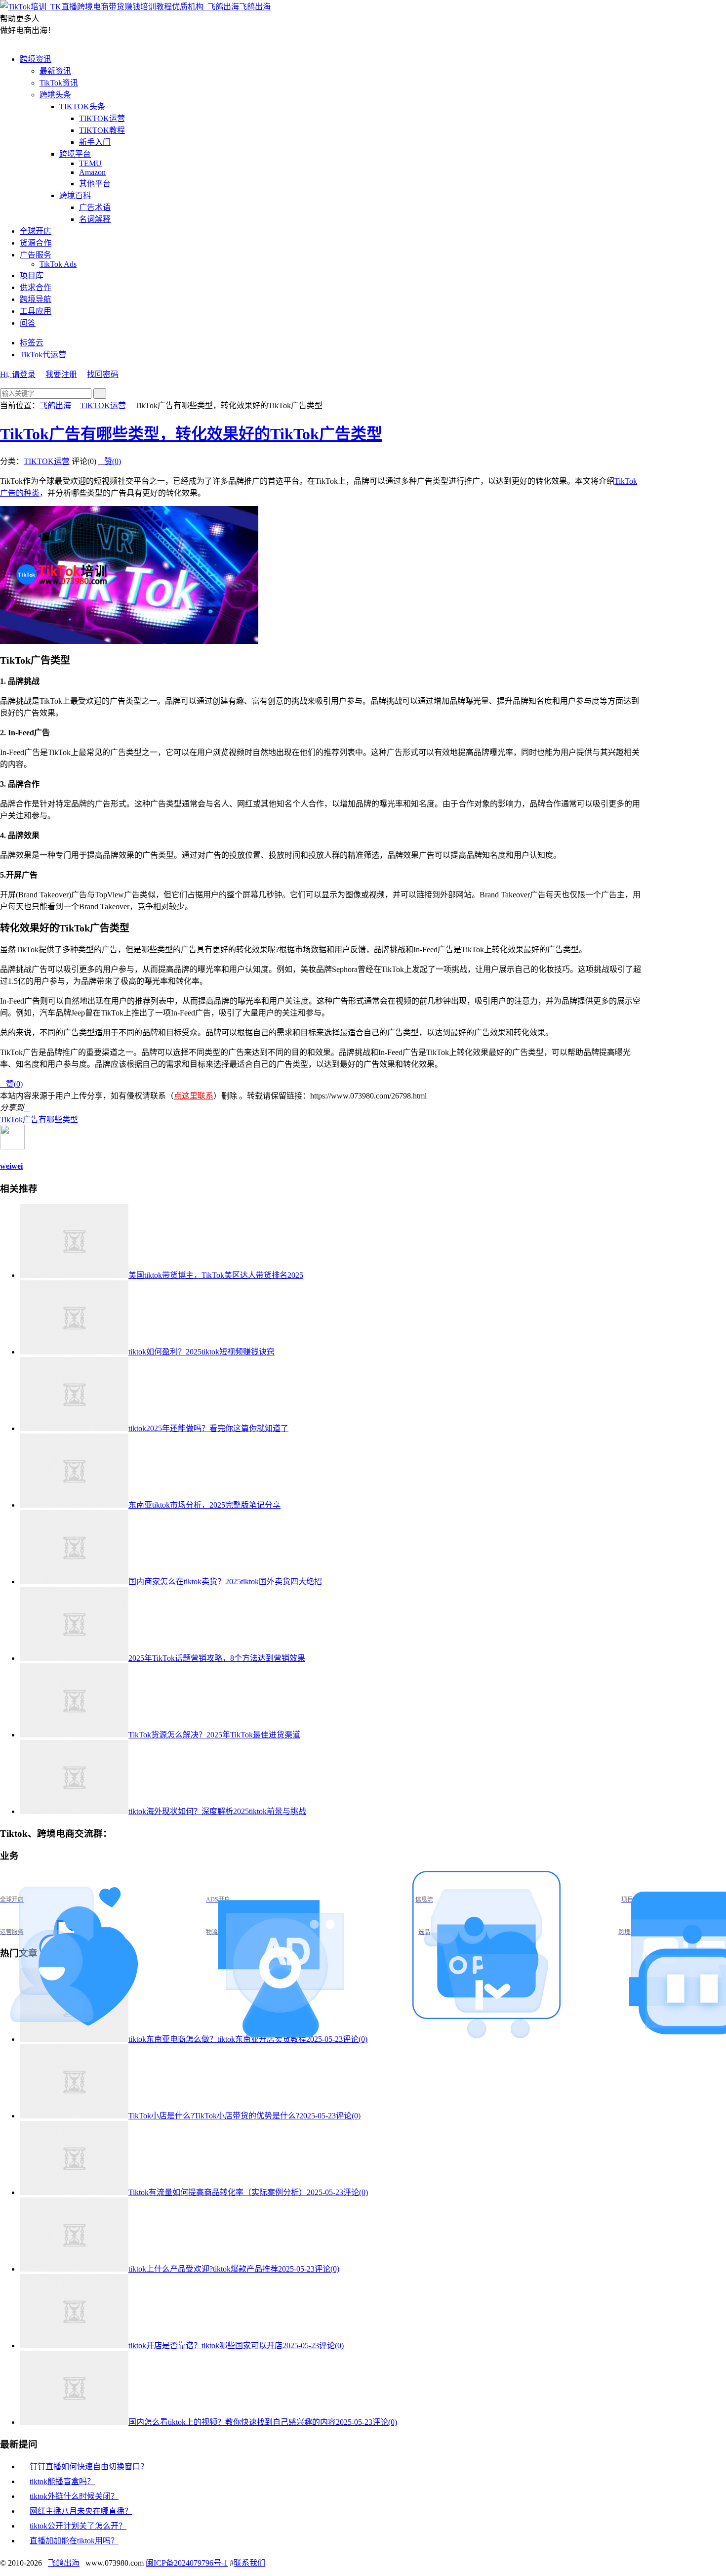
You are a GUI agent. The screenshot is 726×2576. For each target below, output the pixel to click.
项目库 (32, 275)
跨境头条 (55, 95)
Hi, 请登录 (18, 374)
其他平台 (95, 184)
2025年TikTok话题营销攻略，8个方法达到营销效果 (217, 1658)
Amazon (92, 172)
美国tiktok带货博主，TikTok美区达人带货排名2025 (216, 1275)
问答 (28, 323)
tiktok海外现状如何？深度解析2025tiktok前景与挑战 (217, 1811)
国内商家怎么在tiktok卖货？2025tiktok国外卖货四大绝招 (225, 1582)
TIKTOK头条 (82, 106)
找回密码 (103, 374)
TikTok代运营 (43, 355)
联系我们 (249, 2563)
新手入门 (95, 142)
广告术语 (95, 207)
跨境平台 (75, 154)
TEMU (90, 163)
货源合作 (36, 243)
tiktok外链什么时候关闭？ (74, 2496)
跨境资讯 (36, 59)
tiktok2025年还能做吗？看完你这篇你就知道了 (208, 1428)
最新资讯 (55, 71)
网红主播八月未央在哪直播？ (81, 2511)
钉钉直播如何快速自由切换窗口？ (89, 2467)
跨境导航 (36, 299)
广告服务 (36, 255)
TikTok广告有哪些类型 (39, 1119)
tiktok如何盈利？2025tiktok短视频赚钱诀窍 (202, 1352)
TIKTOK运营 (102, 118)
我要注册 (61, 374)
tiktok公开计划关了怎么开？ (78, 2526)
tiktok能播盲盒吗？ (62, 2481)
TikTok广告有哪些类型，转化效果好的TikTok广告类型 (191, 434)
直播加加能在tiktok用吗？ (74, 2541)
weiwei (11, 1166)
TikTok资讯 (59, 83)
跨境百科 (75, 195)
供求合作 (36, 287)
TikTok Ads (58, 264)
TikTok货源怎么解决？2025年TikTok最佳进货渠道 (214, 1735)
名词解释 (95, 219)
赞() (110, 461)
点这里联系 (194, 1096)
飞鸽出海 (255, 7)
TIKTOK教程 (102, 130)
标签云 (32, 343)
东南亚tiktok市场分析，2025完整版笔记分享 (204, 1505)
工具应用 (36, 311)
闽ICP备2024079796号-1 (187, 2563)
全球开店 (36, 231)
